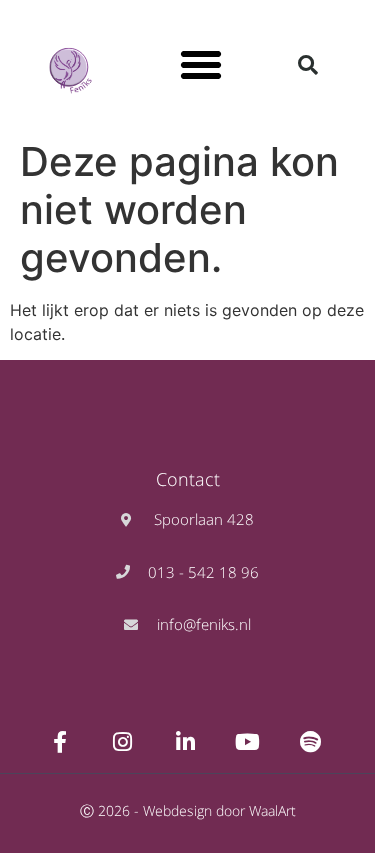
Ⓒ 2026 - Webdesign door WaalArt (188, 810)
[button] (201, 65)
